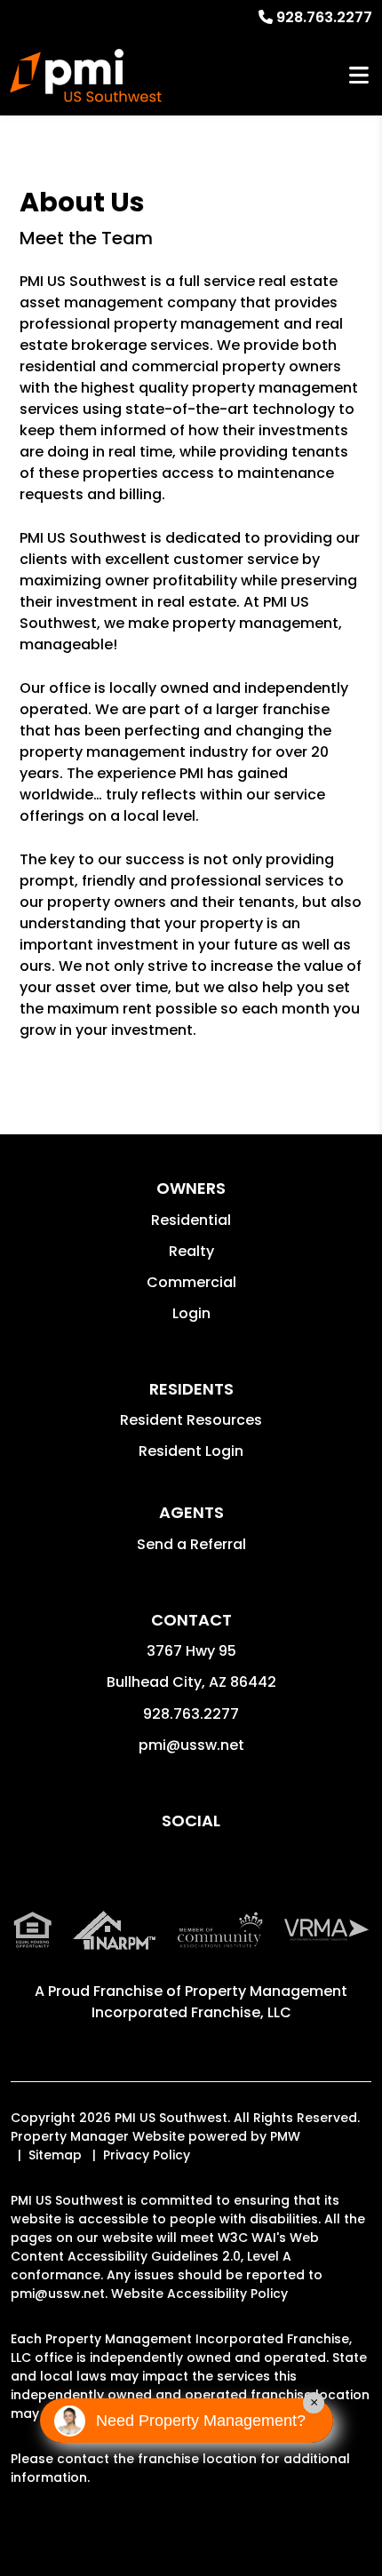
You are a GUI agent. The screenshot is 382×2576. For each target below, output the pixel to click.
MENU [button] (359, 76)
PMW (285, 2136)
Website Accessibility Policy (199, 2294)
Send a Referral (191, 1544)
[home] (86, 76)
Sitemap (55, 2155)
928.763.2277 (324, 17)
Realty (191, 1251)
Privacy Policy (147, 2155)
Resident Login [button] (191, 1451)
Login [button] (191, 1313)
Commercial (191, 1282)
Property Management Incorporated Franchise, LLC (220, 2002)
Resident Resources (191, 1420)
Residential (191, 1220)
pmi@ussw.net (191, 1745)
